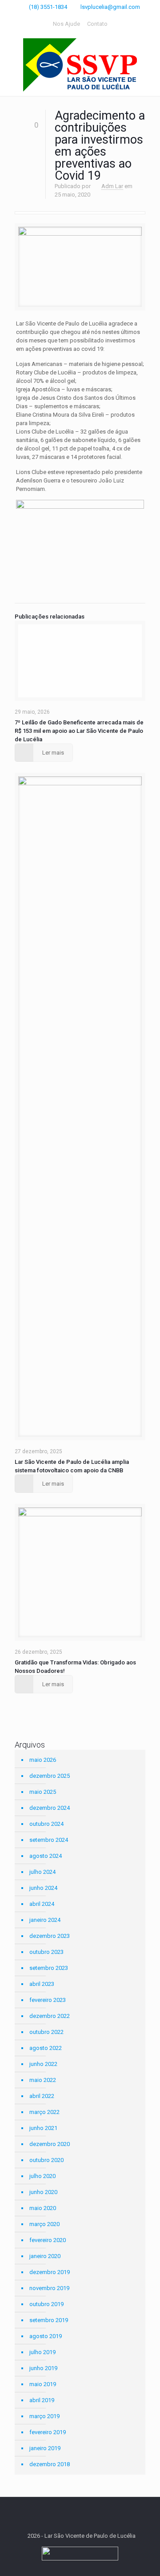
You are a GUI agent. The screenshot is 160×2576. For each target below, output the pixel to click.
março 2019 (44, 2416)
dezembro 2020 (50, 2144)
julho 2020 (42, 2176)
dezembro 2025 (50, 1776)
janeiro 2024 (45, 1920)
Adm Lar (112, 186)
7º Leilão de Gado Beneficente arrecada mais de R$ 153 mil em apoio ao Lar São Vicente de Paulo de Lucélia (79, 731)
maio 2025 (43, 1792)
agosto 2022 (46, 2048)
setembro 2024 (49, 1840)
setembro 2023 (49, 1968)
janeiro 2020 (45, 2256)
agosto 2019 (46, 2336)
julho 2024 (42, 1872)
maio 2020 (43, 2208)
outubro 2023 (46, 1952)
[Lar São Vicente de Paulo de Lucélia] (80, 65)
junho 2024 (43, 1888)
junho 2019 (43, 2368)
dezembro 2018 (50, 2464)
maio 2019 (43, 2384)
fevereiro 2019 (48, 2432)
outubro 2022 (46, 2032)
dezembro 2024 (50, 1808)
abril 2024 (42, 1904)
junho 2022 (43, 2064)
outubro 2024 (46, 1824)
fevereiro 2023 (48, 2000)
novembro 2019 (49, 2288)
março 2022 (44, 2112)
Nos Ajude (66, 24)
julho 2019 (42, 2352)
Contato (97, 24)
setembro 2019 (49, 2320)
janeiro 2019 (45, 2448)
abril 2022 (42, 2096)
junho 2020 (43, 2192)
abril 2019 (42, 2400)
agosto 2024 (46, 1856)
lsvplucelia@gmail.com (110, 7)
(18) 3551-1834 (48, 7)
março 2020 (44, 2224)
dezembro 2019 (50, 2272)
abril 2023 (42, 1984)
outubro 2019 (46, 2304)
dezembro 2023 (50, 1936)
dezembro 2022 (50, 2016)
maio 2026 (43, 1760)
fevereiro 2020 (48, 2240)
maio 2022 (43, 2080)
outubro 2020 (46, 2160)
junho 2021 (43, 2128)
